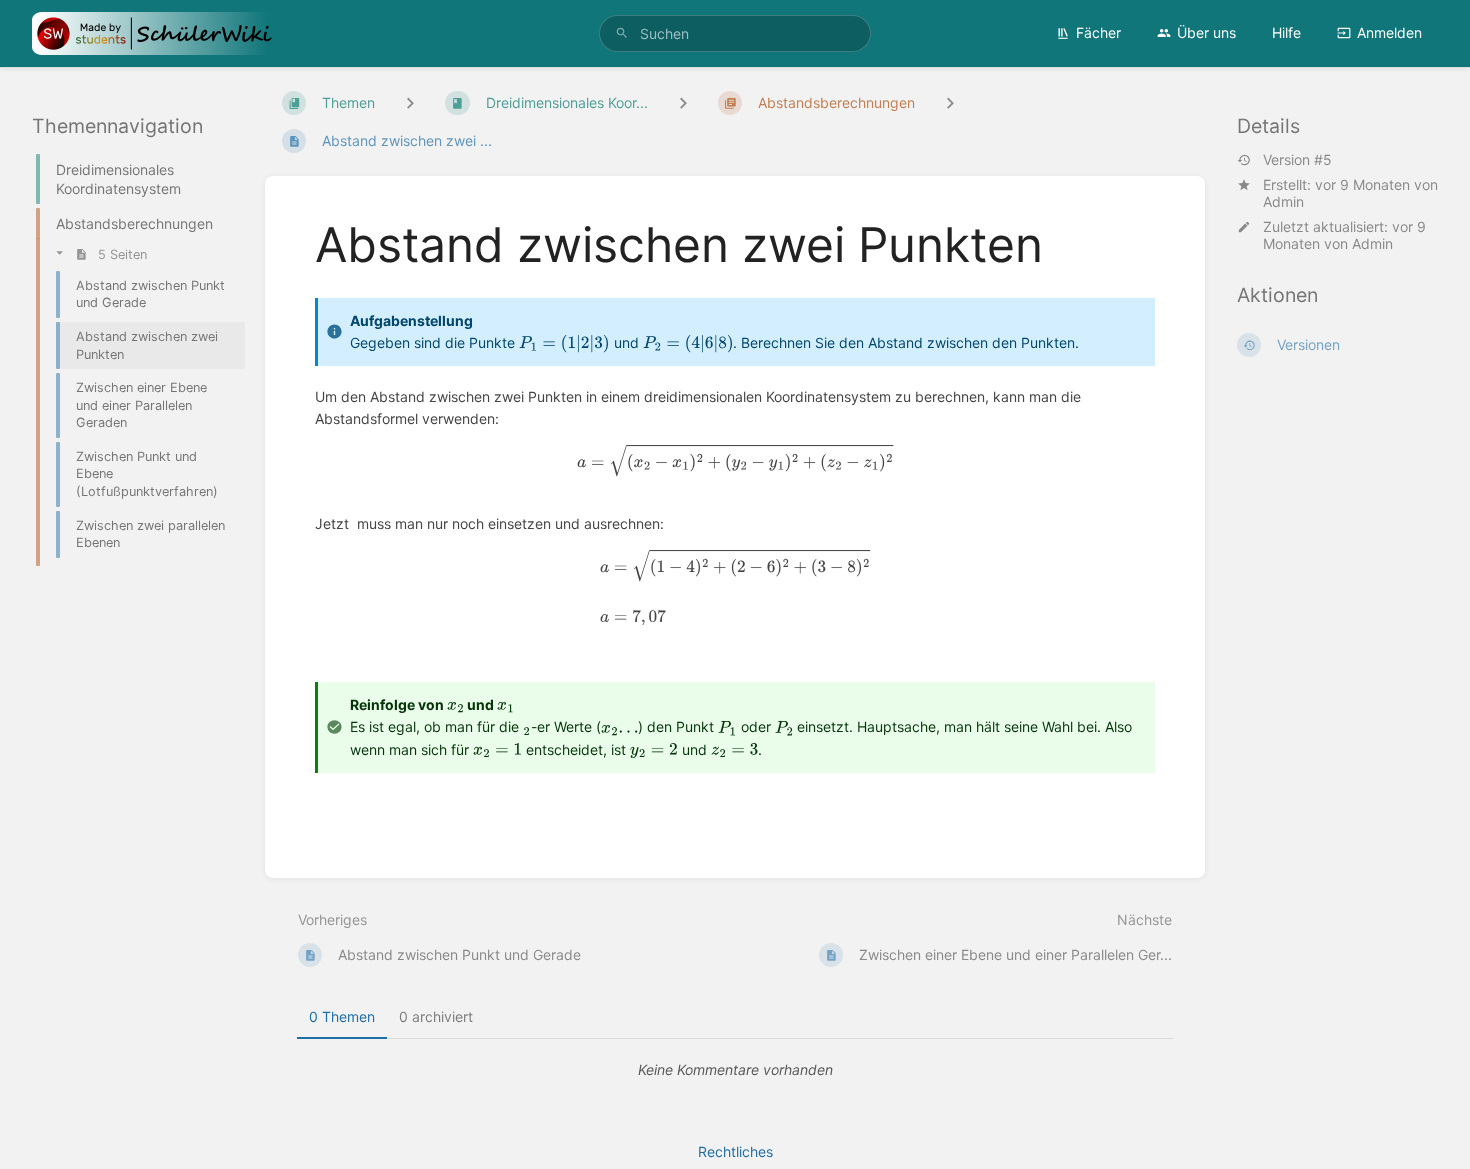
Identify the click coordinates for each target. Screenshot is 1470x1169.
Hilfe (1286, 32)
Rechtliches (735, 1151)
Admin (1283, 201)
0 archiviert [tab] (436, 1016)
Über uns (1206, 32)
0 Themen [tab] (342, 1016)
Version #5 (1297, 160)
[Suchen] (622, 33)
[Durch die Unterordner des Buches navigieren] (410, 102)
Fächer (1098, 32)
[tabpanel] (735, 1070)
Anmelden (1389, 32)
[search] (735, 33)
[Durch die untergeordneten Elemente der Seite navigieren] (950, 102)
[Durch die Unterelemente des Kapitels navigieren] (683, 102)
